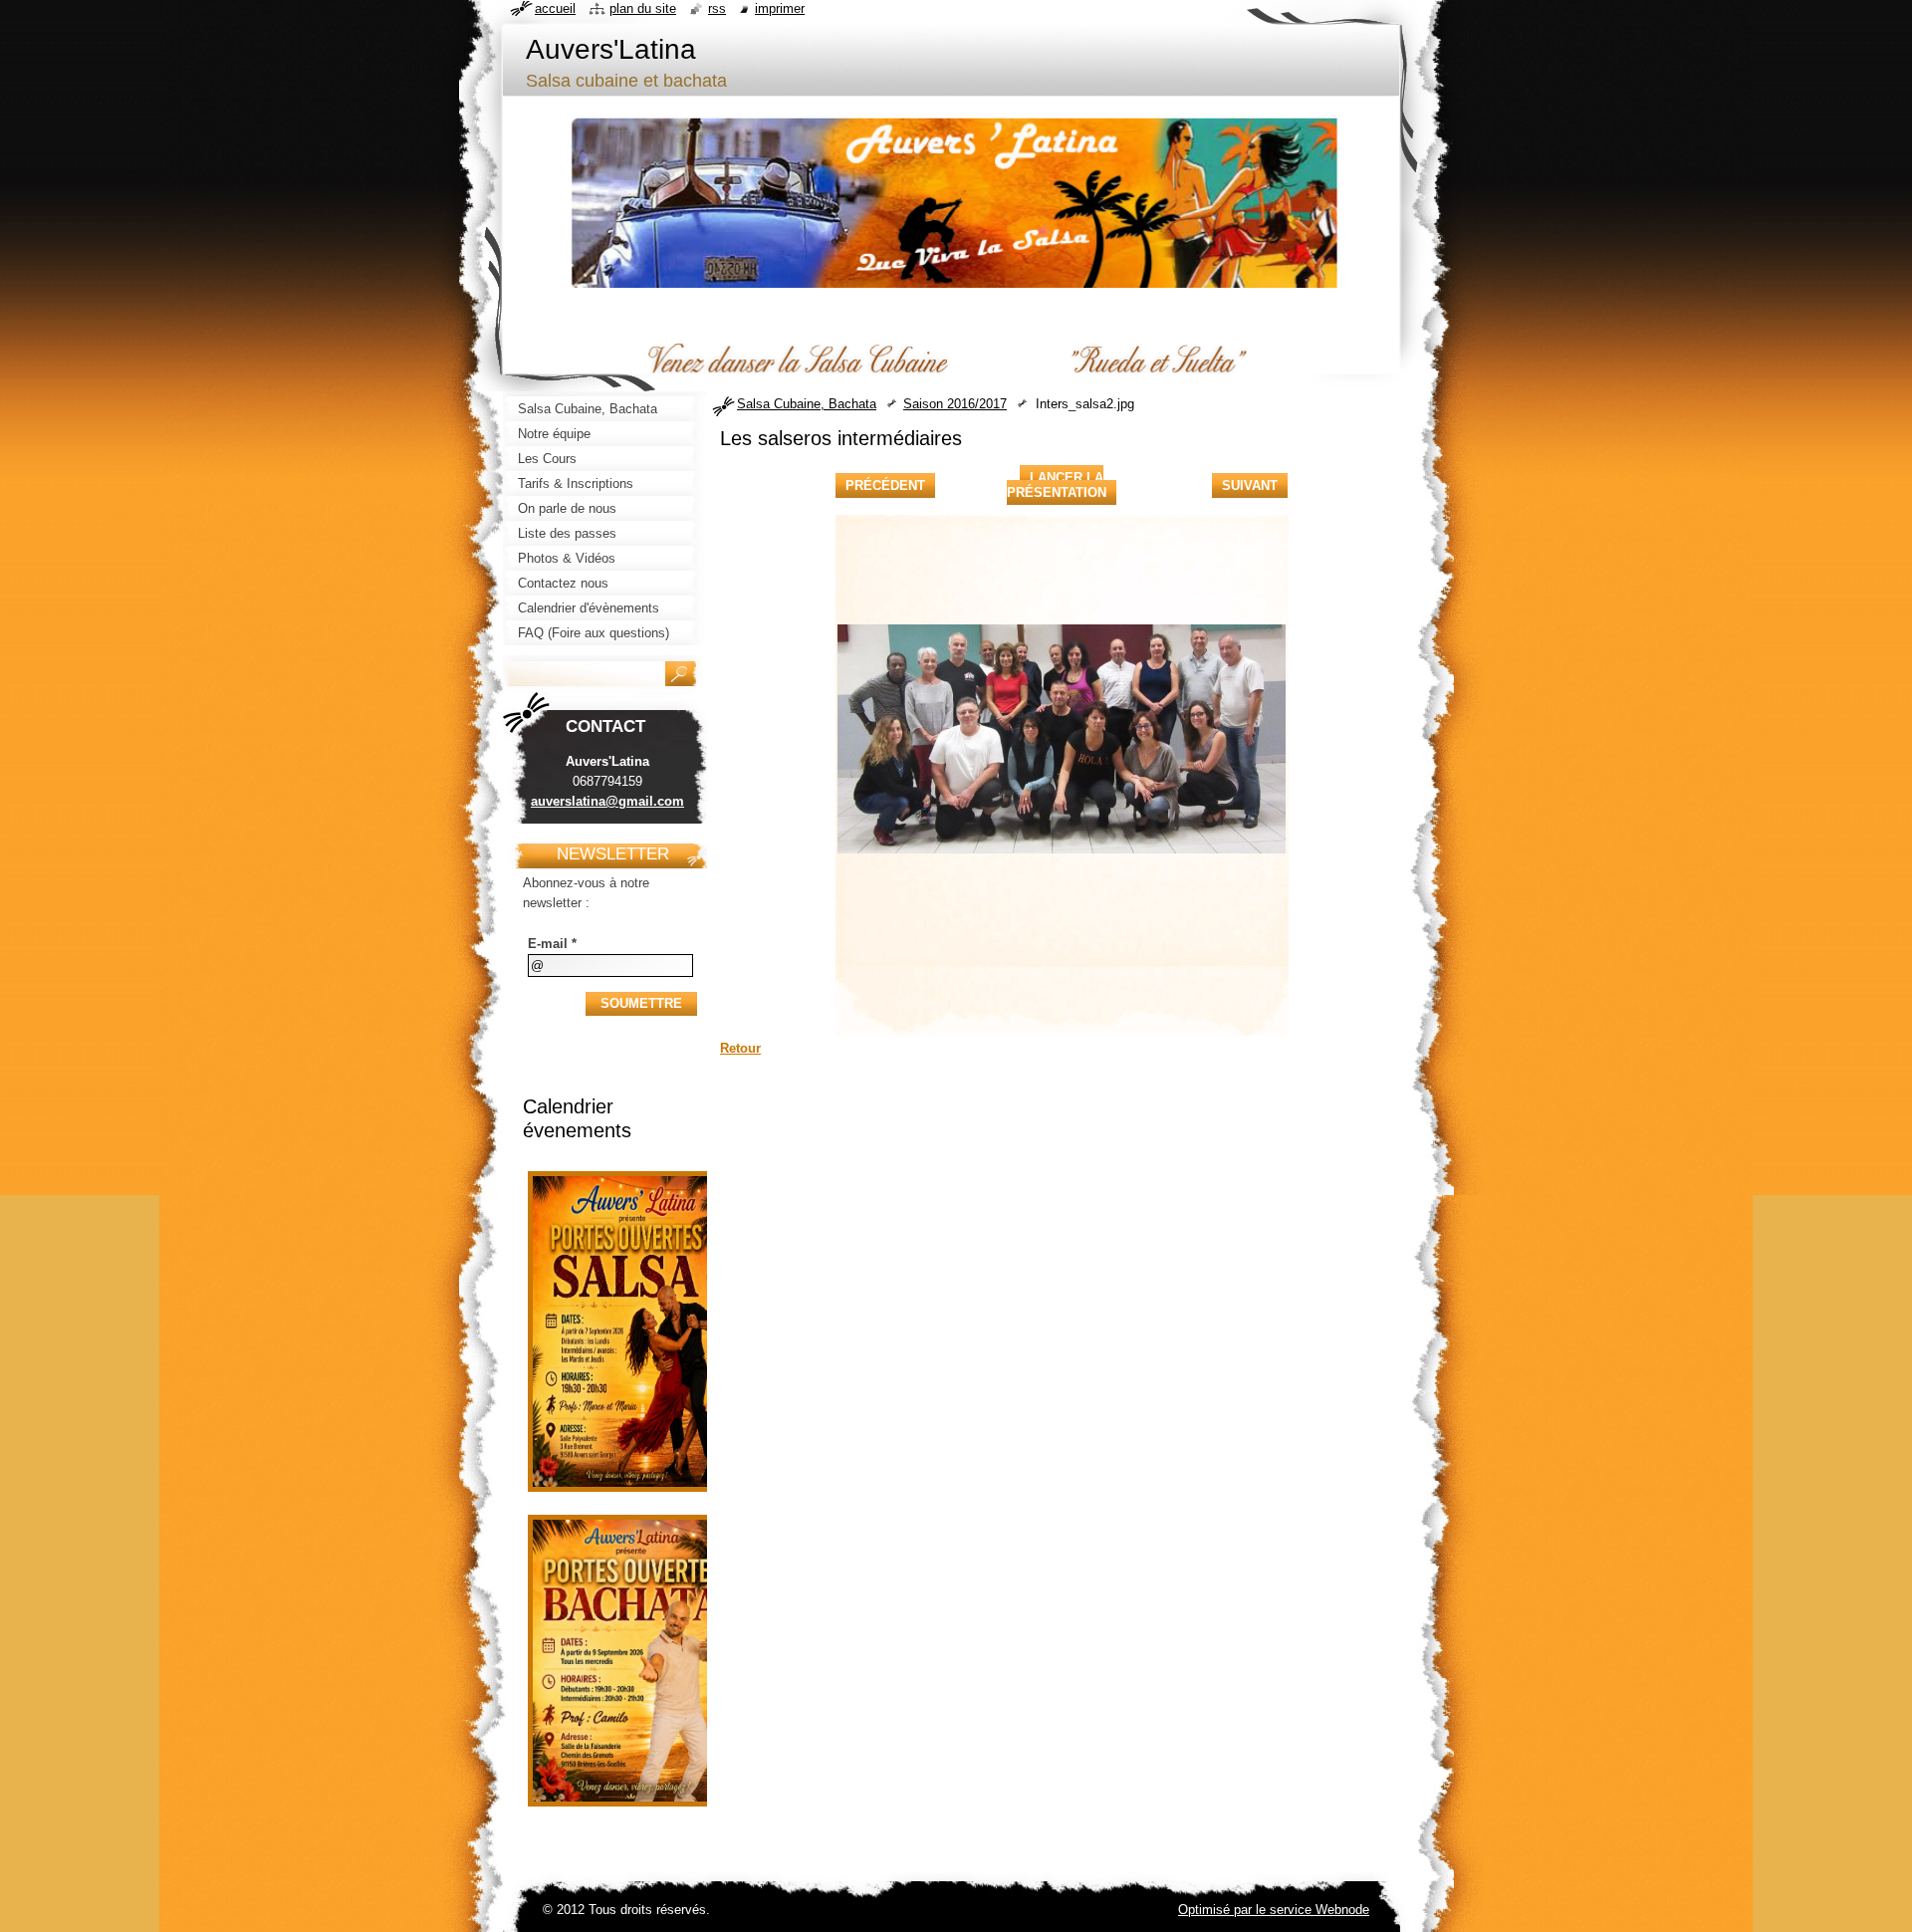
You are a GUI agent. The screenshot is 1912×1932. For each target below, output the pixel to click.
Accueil (555, 8)
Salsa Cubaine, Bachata (807, 404)
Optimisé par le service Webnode (1274, 1910)
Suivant (1250, 485)
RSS (717, 8)
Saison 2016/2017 (955, 404)
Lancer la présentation (1057, 485)
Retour (740, 1048)
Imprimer (780, 8)
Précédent (885, 485)
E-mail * (552, 944)
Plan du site (643, 8)
